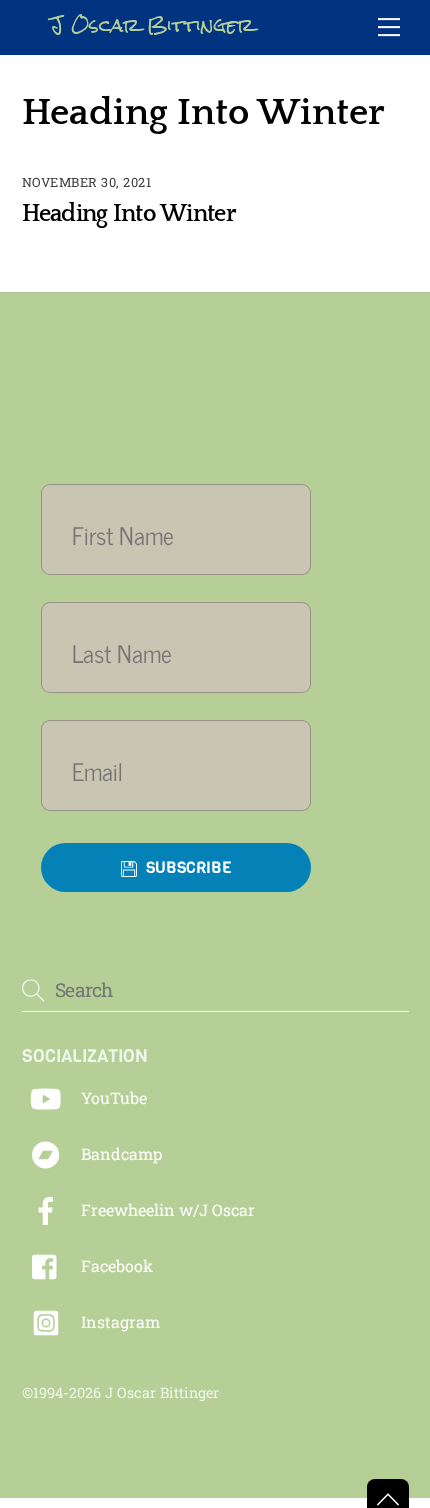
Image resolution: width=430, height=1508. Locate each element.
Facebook (115, 1265)
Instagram (118, 1321)
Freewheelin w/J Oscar (166, 1209)
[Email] (176, 770)
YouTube (112, 1097)
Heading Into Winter (129, 214)
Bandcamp (119, 1153)
